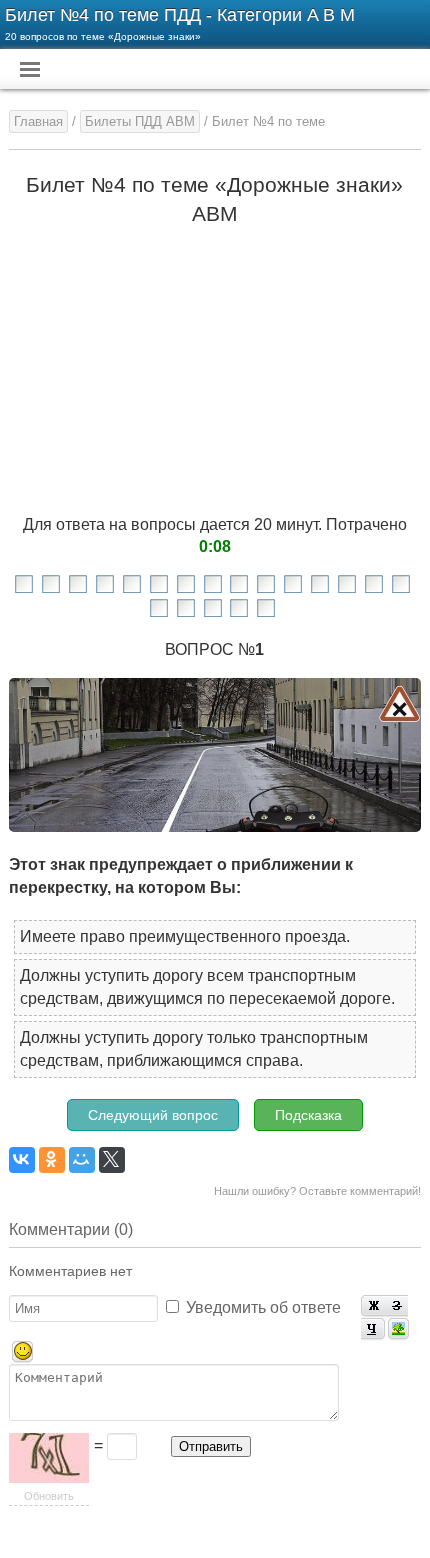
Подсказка (308, 1115)
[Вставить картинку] (398, 1329)
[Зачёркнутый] (396, 1306)
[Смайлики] (22, 1352)
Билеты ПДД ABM (140, 121)
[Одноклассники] (52, 1160)
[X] (112, 1160)
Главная (38, 121)
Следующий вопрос (153, 1115)
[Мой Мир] (82, 1160)
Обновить (49, 1496)
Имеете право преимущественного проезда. (185, 936)
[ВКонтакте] (22, 1160)
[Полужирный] (373, 1306)
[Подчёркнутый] (373, 1329)
